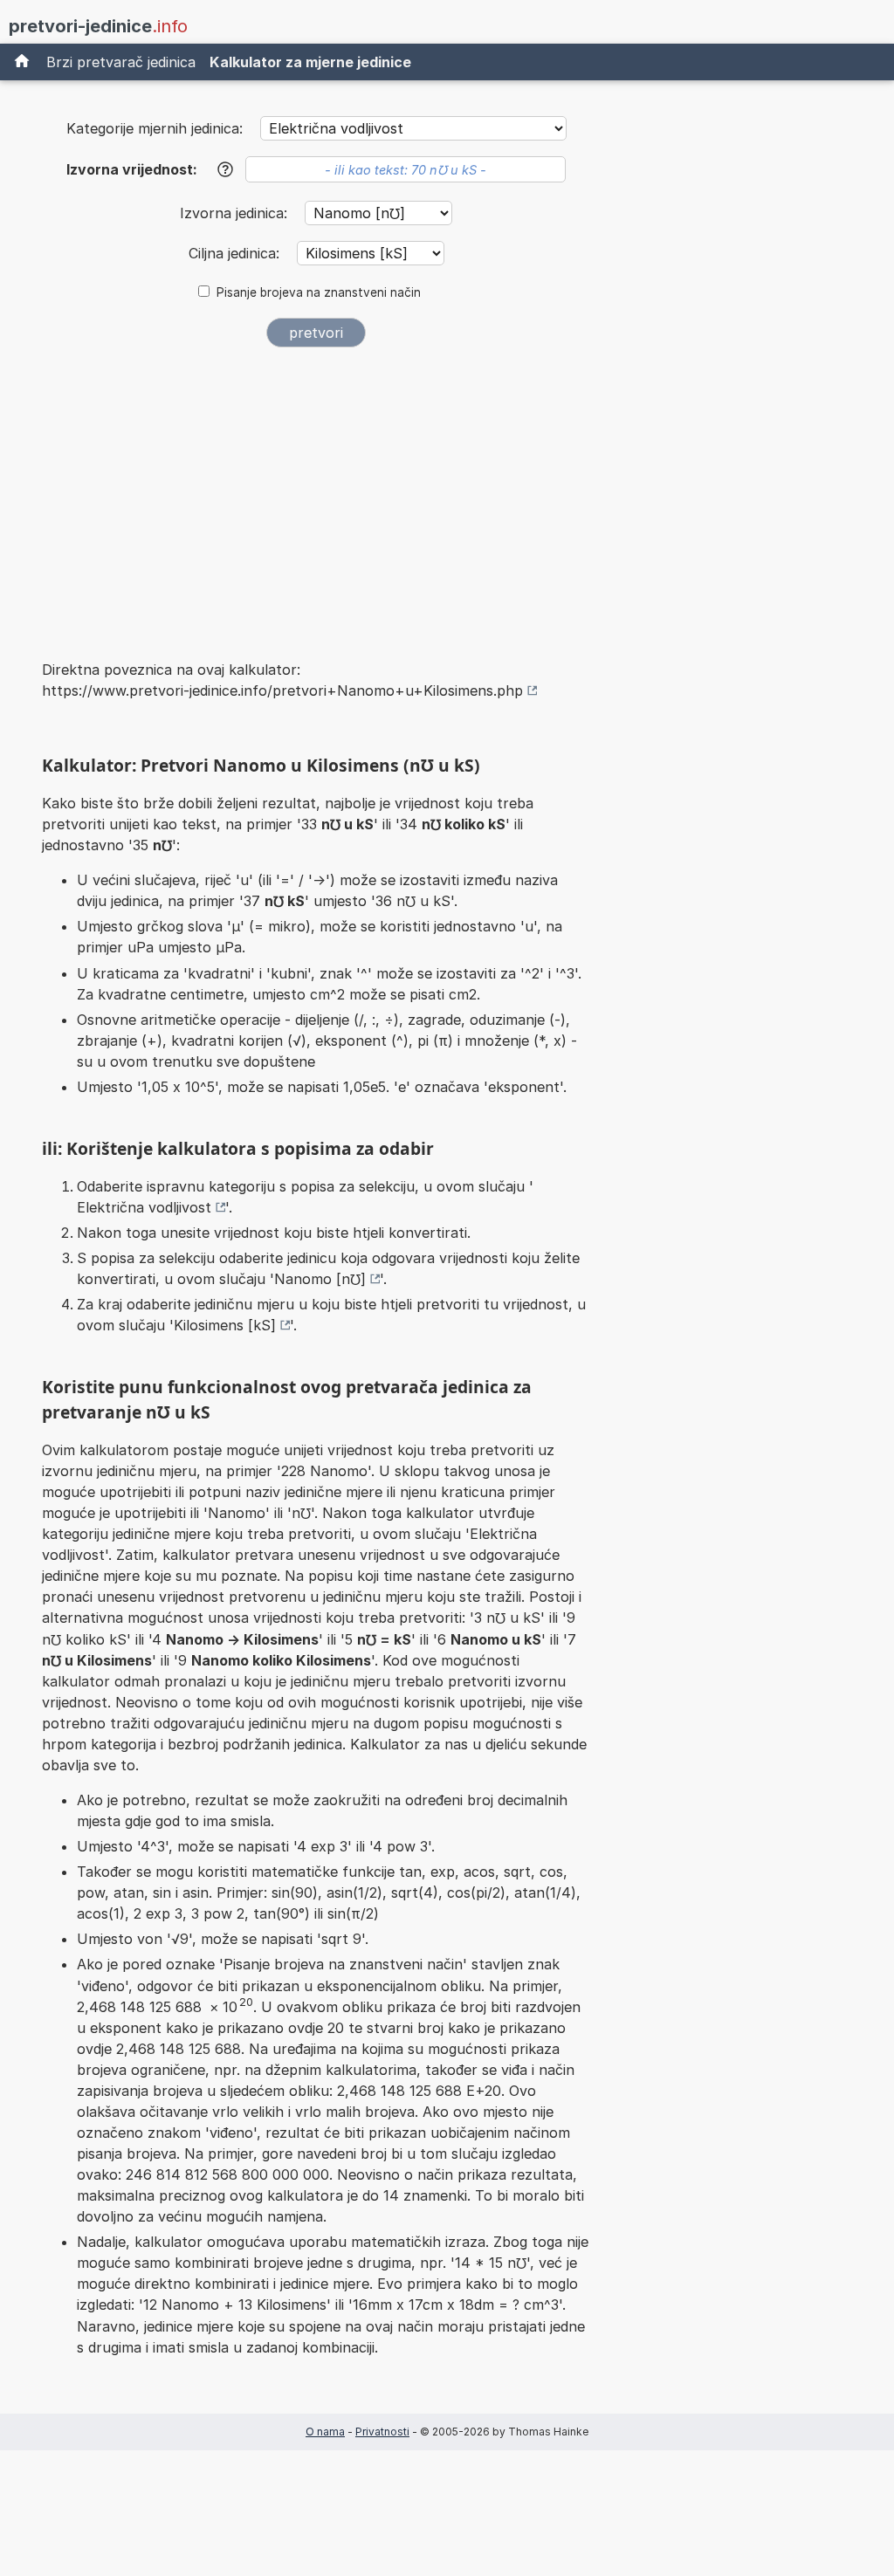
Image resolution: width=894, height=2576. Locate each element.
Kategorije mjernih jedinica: (155, 128)
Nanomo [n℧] (320, 1279)
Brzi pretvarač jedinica (121, 62)
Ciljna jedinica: (236, 253)
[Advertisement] (316, 492)
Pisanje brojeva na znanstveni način (319, 292)
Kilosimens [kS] (225, 1325)
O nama (325, 2432)
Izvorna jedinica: (236, 213)
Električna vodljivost (144, 1207)
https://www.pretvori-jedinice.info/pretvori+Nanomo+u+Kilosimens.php (282, 690)
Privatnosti (382, 2432)
